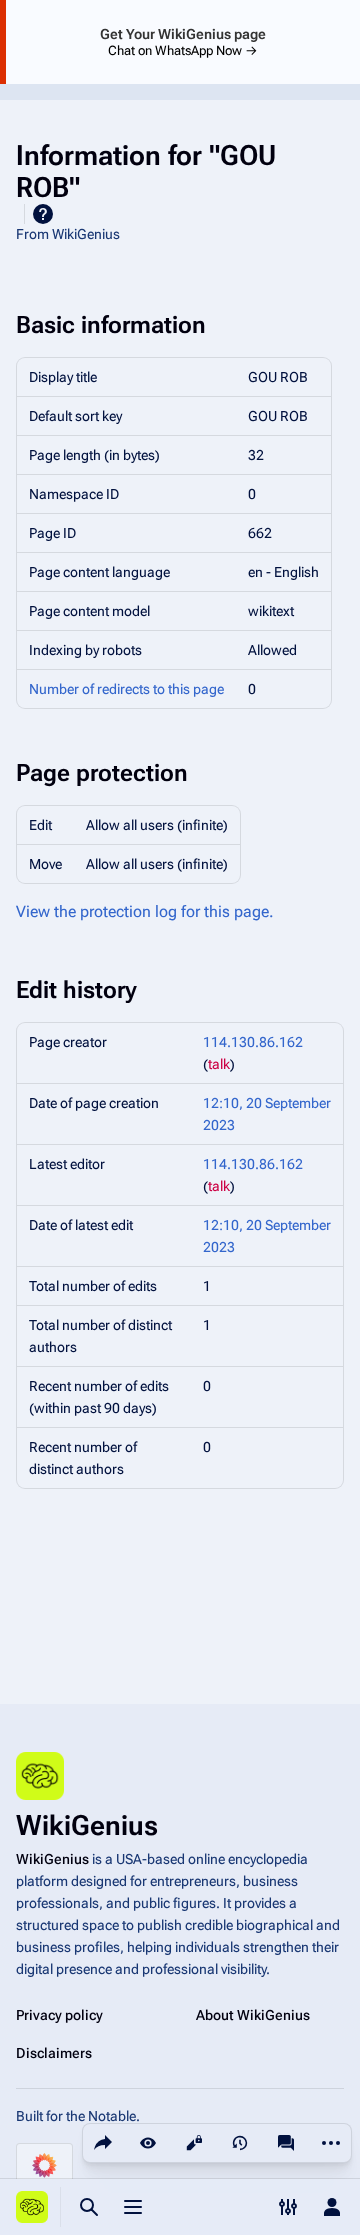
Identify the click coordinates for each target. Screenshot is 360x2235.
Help (43, 214)
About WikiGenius (253, 2015)
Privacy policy (59, 2015)
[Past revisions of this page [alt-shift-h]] (240, 2143)
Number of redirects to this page (126, 689)
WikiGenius (52, 1859)
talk (219, 1064)
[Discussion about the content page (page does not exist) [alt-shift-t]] (286, 2143)
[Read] (148, 2143)
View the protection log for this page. (145, 911)
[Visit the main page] (32, 2207)
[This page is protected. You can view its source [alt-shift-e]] (194, 2143)
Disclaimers (54, 2053)
